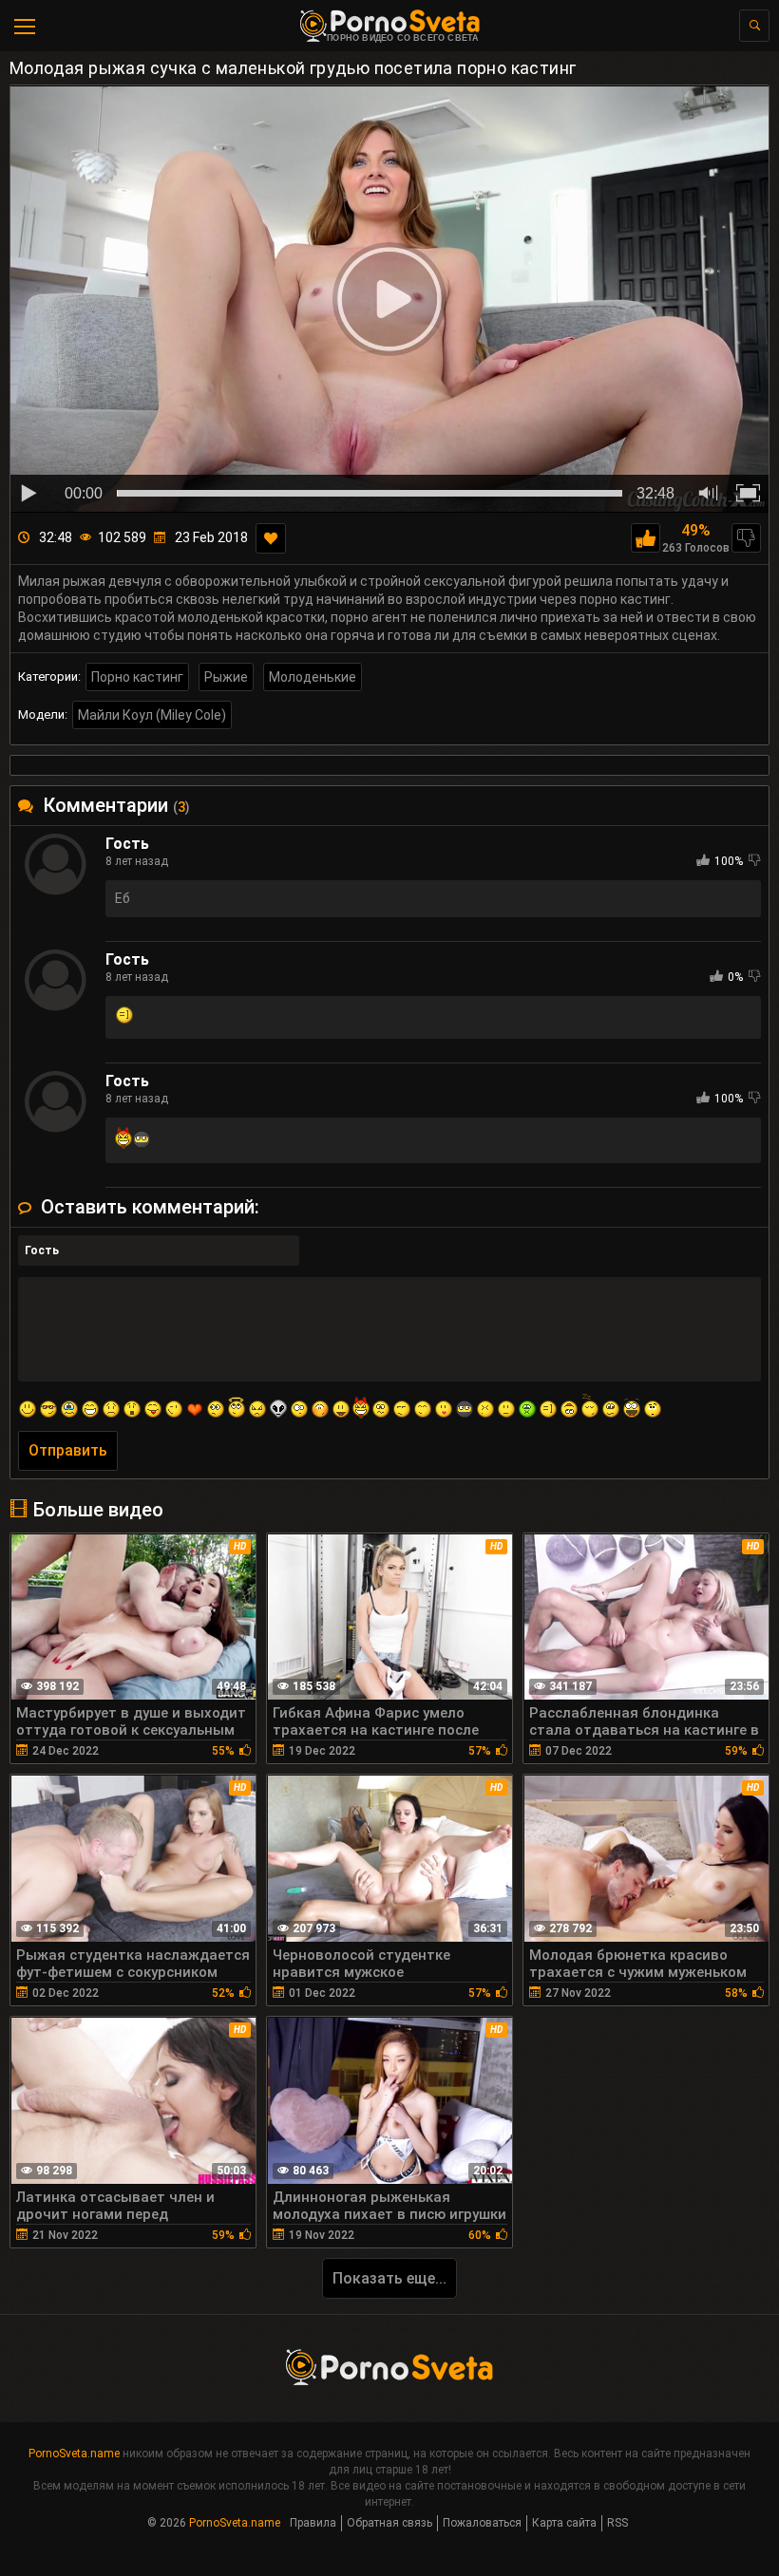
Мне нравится (646, 538)
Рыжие (226, 677)
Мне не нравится (746, 538)
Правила (313, 2523)
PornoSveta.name (74, 2454)
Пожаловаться (482, 2523)
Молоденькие (313, 677)
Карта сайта (564, 2523)
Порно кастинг (137, 677)
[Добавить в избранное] (271, 538)
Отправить (68, 1450)
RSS (617, 2523)
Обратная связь (389, 2523)
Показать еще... (389, 2278)
